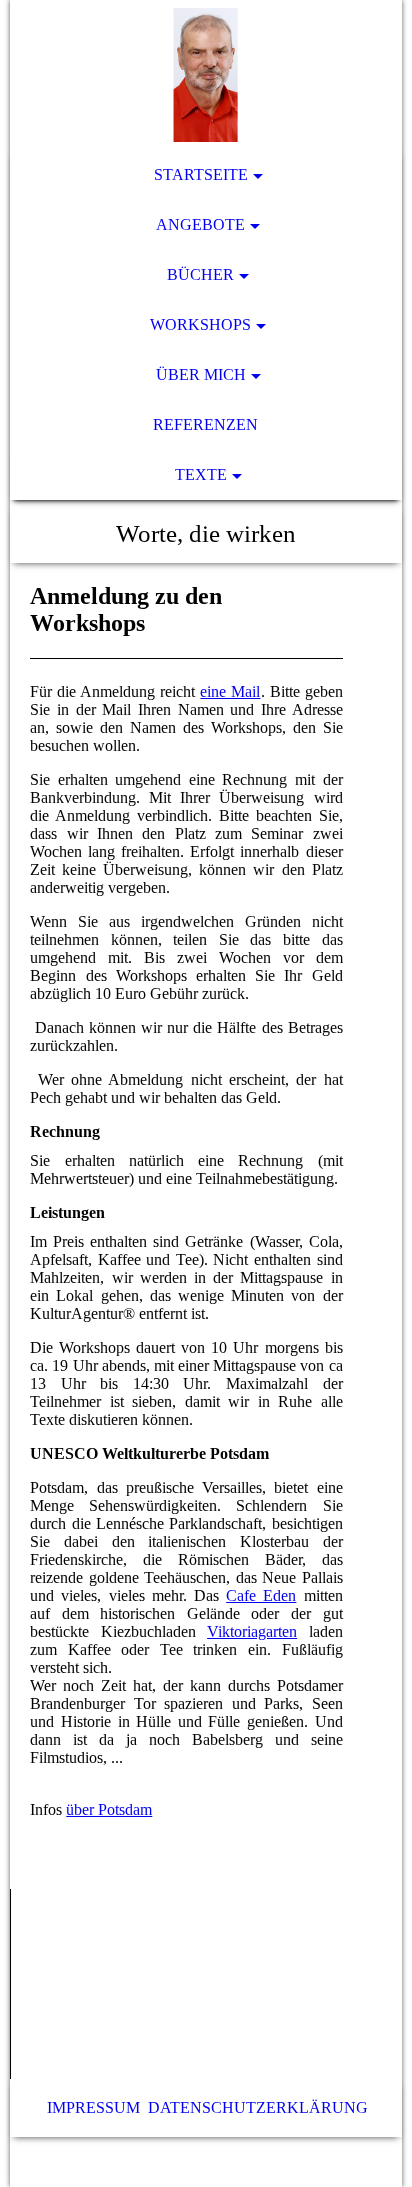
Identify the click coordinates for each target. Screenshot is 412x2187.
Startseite (201, 174)
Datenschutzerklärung (258, 2107)
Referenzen (205, 424)
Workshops (200, 324)
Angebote (200, 224)
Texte (201, 474)
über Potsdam (109, 1809)
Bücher (200, 274)
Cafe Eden (261, 1595)
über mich (201, 374)
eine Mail (230, 691)
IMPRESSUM (93, 2107)
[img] (205, 75)
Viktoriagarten (252, 1631)
